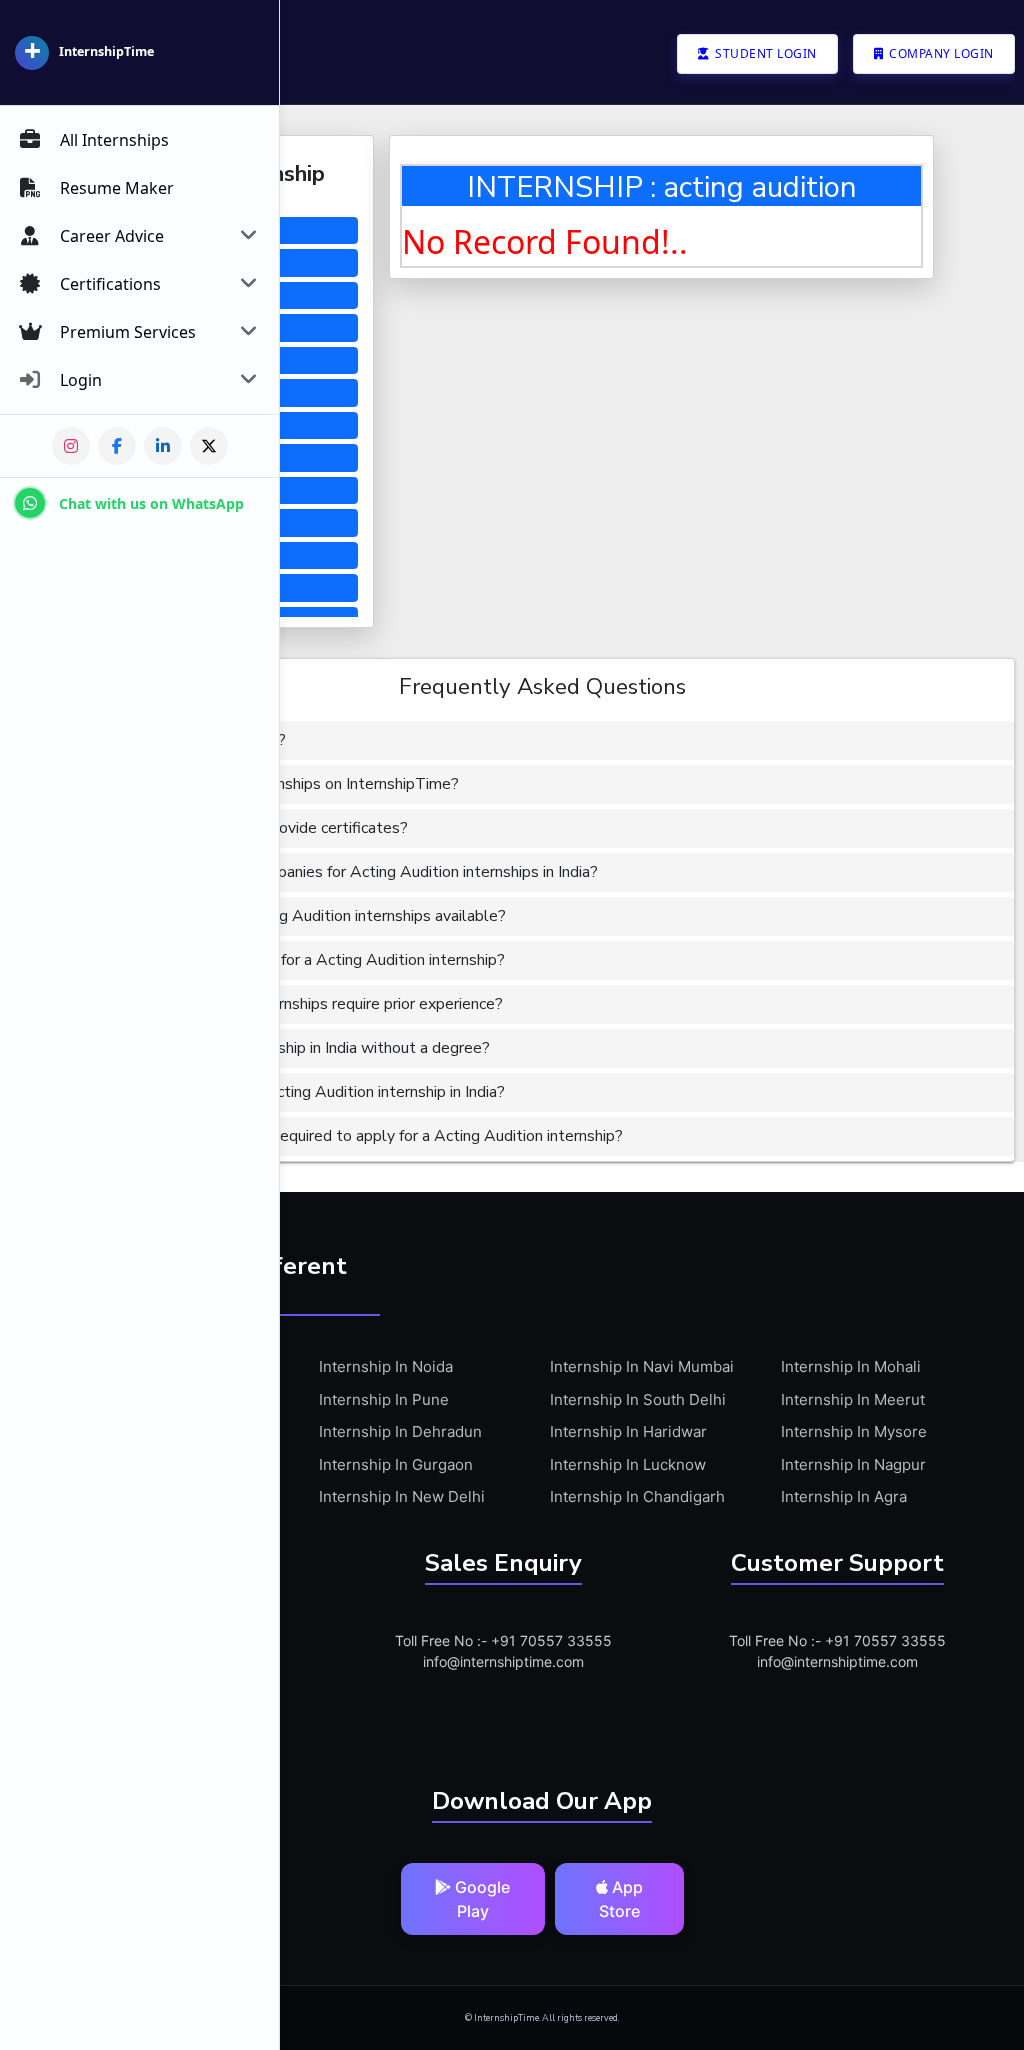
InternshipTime (106, 51)
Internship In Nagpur (853, 1464)
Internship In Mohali (851, 1366)
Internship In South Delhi (638, 1399)
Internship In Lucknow (628, 1464)
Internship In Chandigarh (637, 1496)
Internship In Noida (386, 1366)
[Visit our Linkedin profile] (163, 446)
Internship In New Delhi (402, 1496)
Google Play (480, 1899)
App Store (621, 1899)
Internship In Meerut (853, 1399)
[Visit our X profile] (209, 446)
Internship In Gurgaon (396, 1464)
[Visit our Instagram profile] (71, 446)
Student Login (764, 53)
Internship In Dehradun (400, 1431)
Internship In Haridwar (628, 1431)
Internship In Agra (844, 1496)
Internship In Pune (384, 1399)
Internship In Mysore (854, 1431)
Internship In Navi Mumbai (642, 1366)
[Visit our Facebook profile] (117, 446)
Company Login (940, 53)
